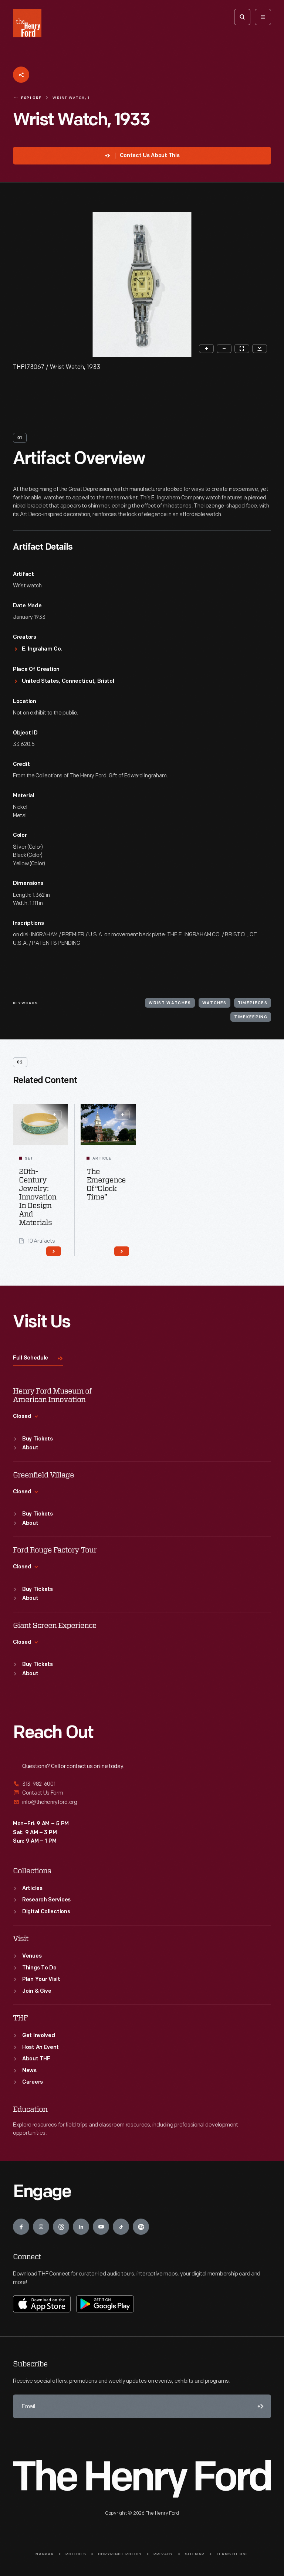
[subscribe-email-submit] (259, 2406)
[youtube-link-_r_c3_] (101, 2227)
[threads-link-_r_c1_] (61, 2227)
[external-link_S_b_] (142, 1793)
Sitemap (195, 2554)
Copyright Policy (120, 2554)
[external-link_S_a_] (142, 1784)
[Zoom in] (206, 349)
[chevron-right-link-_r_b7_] (54, 1251)
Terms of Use (232, 2554)
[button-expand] (54, 1115)
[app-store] (42, 2304)
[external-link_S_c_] (142, 1802)
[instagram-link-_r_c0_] (41, 2227)
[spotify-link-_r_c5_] (141, 2227)
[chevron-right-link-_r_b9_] (122, 1251)
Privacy (163, 2554)
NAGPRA (45, 2554)
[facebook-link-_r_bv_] (21, 2227)
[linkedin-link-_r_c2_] (81, 2227)
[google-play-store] (105, 2304)
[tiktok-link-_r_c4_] (121, 2227)
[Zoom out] (224, 349)
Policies (76, 2554)
